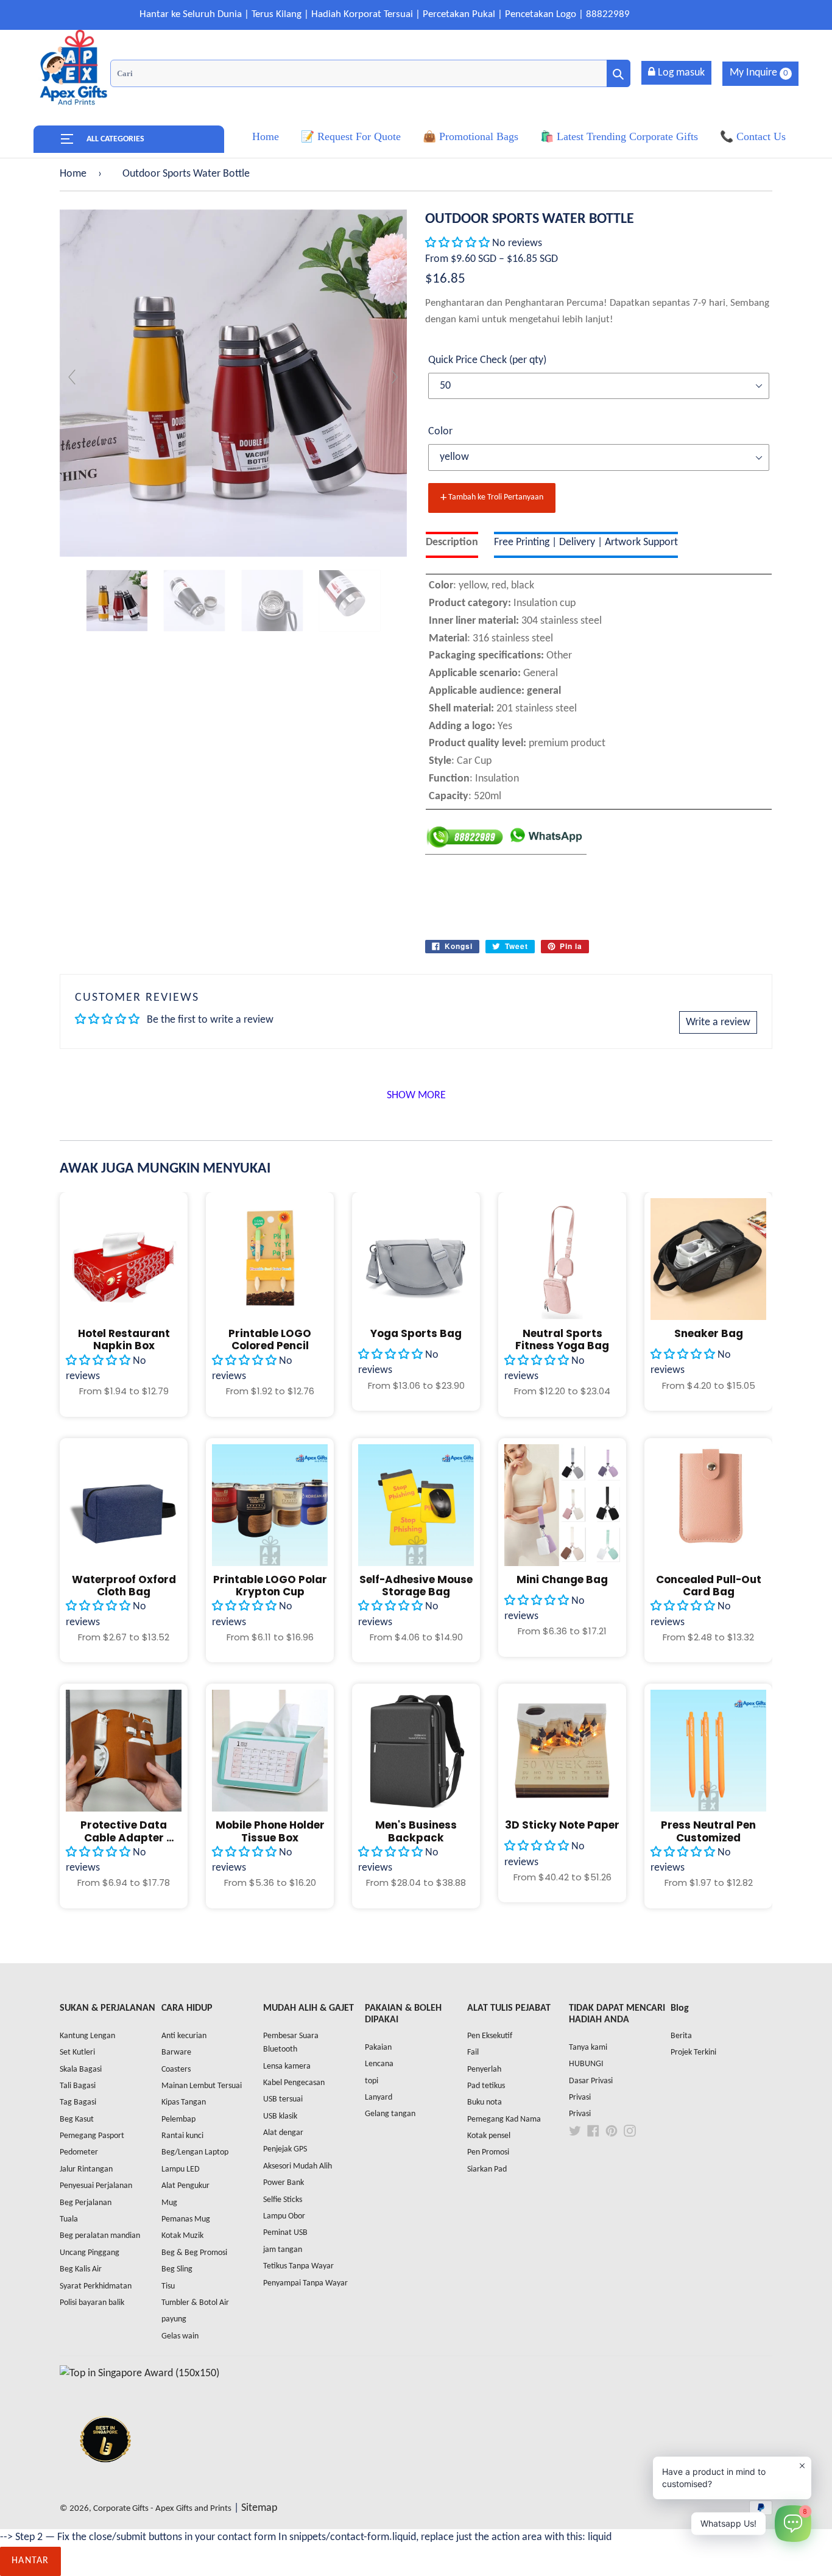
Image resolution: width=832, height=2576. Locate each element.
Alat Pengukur (185, 2186)
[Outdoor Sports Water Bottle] (117, 601)
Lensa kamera (287, 2066)
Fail (473, 2052)
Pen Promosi (488, 2152)
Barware (176, 2052)
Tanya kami (588, 2048)
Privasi (580, 2098)
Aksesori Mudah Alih (298, 2166)
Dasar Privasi (591, 2081)
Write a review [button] (718, 1022)
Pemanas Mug (186, 2219)
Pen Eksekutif (490, 2036)
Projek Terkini (693, 2052)
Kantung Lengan (87, 2036)
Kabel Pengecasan (294, 2083)
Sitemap (259, 2508)
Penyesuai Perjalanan (96, 2186)
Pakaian (378, 2048)
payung (174, 2319)
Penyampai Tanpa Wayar (305, 2283)
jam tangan (283, 2250)
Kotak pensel (489, 2136)
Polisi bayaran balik (92, 2303)
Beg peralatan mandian (100, 2236)
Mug (169, 2203)
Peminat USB (285, 2233)
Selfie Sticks (283, 2200)
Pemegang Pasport (92, 2136)
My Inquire (759, 73)
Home (73, 174)
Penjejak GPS (285, 2149)
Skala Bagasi (81, 2070)
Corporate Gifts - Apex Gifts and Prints (162, 2509)
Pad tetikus (486, 2086)
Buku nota (485, 2102)
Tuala (69, 2219)
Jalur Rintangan (86, 2169)
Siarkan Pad (487, 2169)
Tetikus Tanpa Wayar (298, 2266)
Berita (681, 2036)
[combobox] (370, 73)
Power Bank (284, 2183)
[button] (459, 243)
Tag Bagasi (78, 2102)
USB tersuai (283, 2099)
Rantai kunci (182, 2136)
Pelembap (178, 2119)
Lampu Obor (284, 2216)
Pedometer (79, 2152)
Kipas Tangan (184, 2102)
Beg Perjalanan (86, 2203)
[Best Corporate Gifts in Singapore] (105, 2478)
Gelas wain (180, 2336)
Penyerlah (484, 2070)
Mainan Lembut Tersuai (202, 2086)
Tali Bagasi (78, 2086)
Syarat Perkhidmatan (96, 2286)
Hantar (30, 2561)
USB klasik (280, 2116)
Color (440, 432)
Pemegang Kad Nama (504, 2119)
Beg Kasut (77, 2119)
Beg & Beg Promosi (194, 2253)
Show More (416, 1096)
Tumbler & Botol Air (195, 2303)
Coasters (176, 2070)
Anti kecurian (184, 2036)
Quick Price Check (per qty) (487, 360)
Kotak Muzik (182, 2236)
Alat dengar (283, 2133)
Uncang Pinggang (90, 2253)
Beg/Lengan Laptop (195, 2152)
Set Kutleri (77, 2052)
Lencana (379, 2064)
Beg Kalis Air (81, 2269)
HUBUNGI (586, 2064)
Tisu (168, 2286)
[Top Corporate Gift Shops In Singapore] (139, 2373)
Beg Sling (177, 2269)
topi (372, 2081)
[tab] (452, 545)
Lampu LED (181, 2169)
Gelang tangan (390, 2114)
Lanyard (379, 2098)
